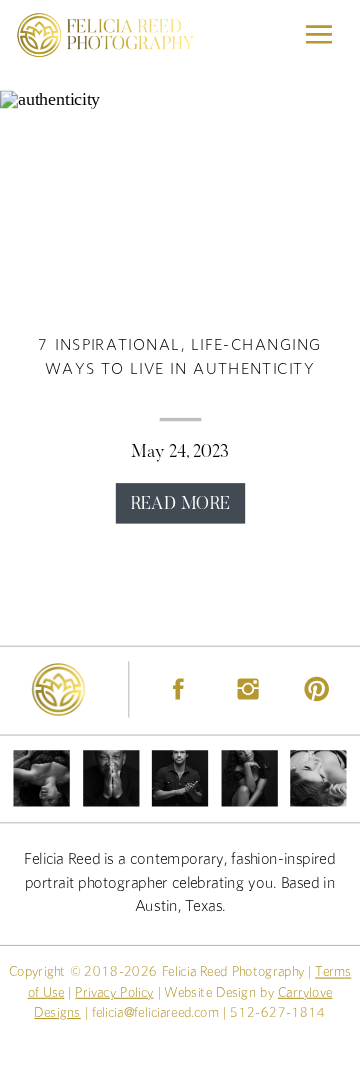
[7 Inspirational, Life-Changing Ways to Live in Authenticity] (180, 200)
